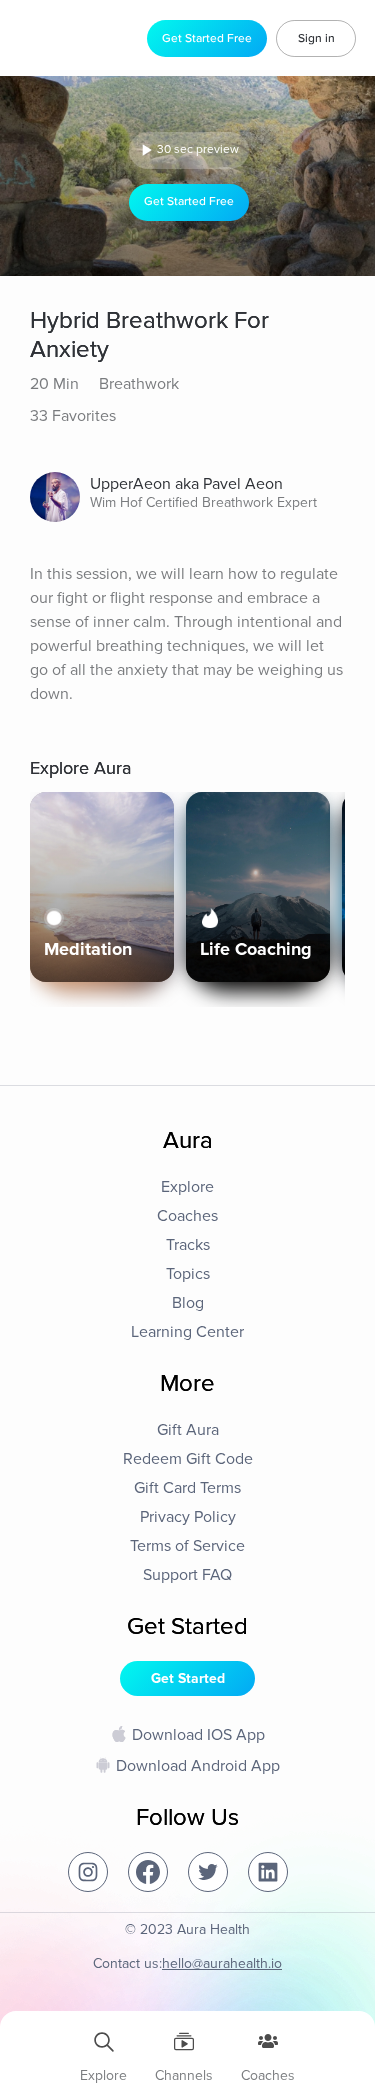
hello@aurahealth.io (222, 1963)
